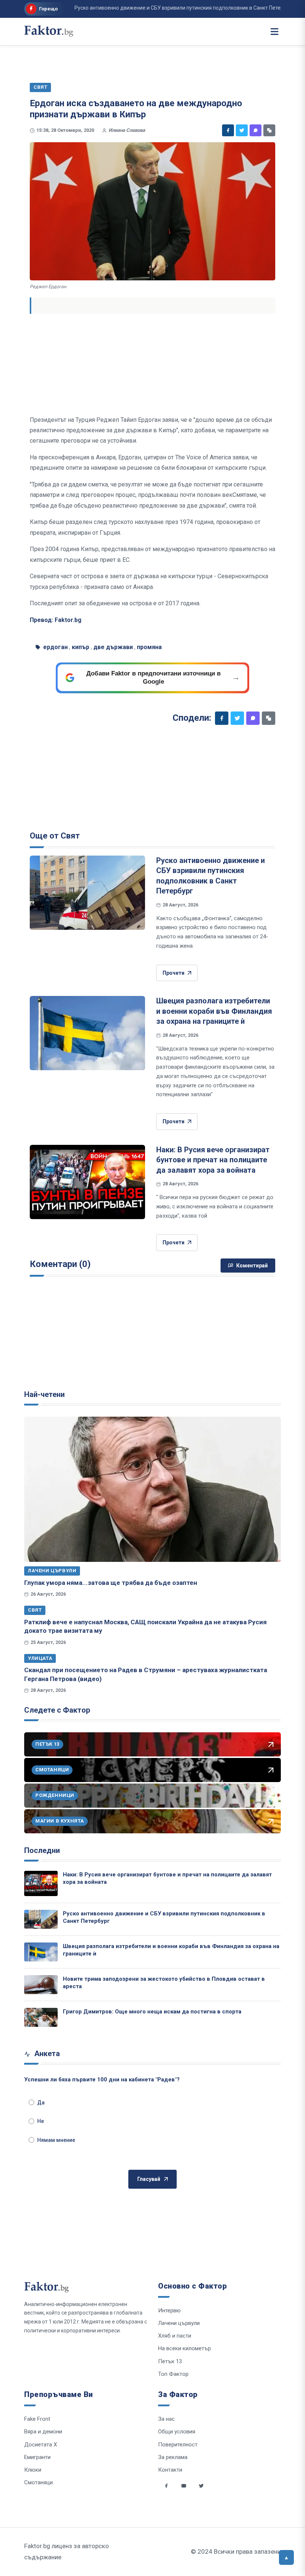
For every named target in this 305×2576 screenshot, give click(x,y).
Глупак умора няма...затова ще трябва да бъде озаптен (111, 1583)
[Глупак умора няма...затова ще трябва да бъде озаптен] (152, 1489)
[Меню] (274, 32)
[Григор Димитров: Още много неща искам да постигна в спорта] (41, 2017)
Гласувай (149, 2179)
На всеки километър (184, 2348)
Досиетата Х (41, 2445)
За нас (166, 2419)
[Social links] (166, 2486)
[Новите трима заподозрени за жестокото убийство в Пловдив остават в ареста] (41, 1985)
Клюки (33, 2470)
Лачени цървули (52, 1571)
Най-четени (44, 1394)
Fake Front (37, 2419)
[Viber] (256, 130)
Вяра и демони (43, 2432)
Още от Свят (55, 836)
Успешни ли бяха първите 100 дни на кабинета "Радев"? (102, 2080)
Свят (35, 1610)
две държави (113, 647)
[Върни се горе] (286, 2557)
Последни (42, 1850)
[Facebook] (228, 130)
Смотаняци (38, 2482)
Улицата (40, 1658)
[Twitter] (242, 130)
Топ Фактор (173, 2374)
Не (41, 2121)
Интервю (169, 2310)
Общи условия (177, 2432)
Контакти (170, 2470)
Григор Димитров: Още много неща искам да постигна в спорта (152, 2012)
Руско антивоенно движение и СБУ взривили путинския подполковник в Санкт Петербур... (161, 8)
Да (41, 2103)
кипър (81, 647)
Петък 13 (170, 2361)
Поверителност (178, 2445)
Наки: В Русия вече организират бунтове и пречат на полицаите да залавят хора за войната (213, 1160)
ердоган (55, 647)
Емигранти (37, 2457)
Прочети (174, 973)
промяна (149, 647)
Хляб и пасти (175, 2336)
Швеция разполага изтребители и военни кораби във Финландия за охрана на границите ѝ (214, 1011)
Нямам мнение (56, 2140)
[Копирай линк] (269, 130)
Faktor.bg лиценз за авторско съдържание (67, 2551)
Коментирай (252, 1266)
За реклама (173, 2457)
